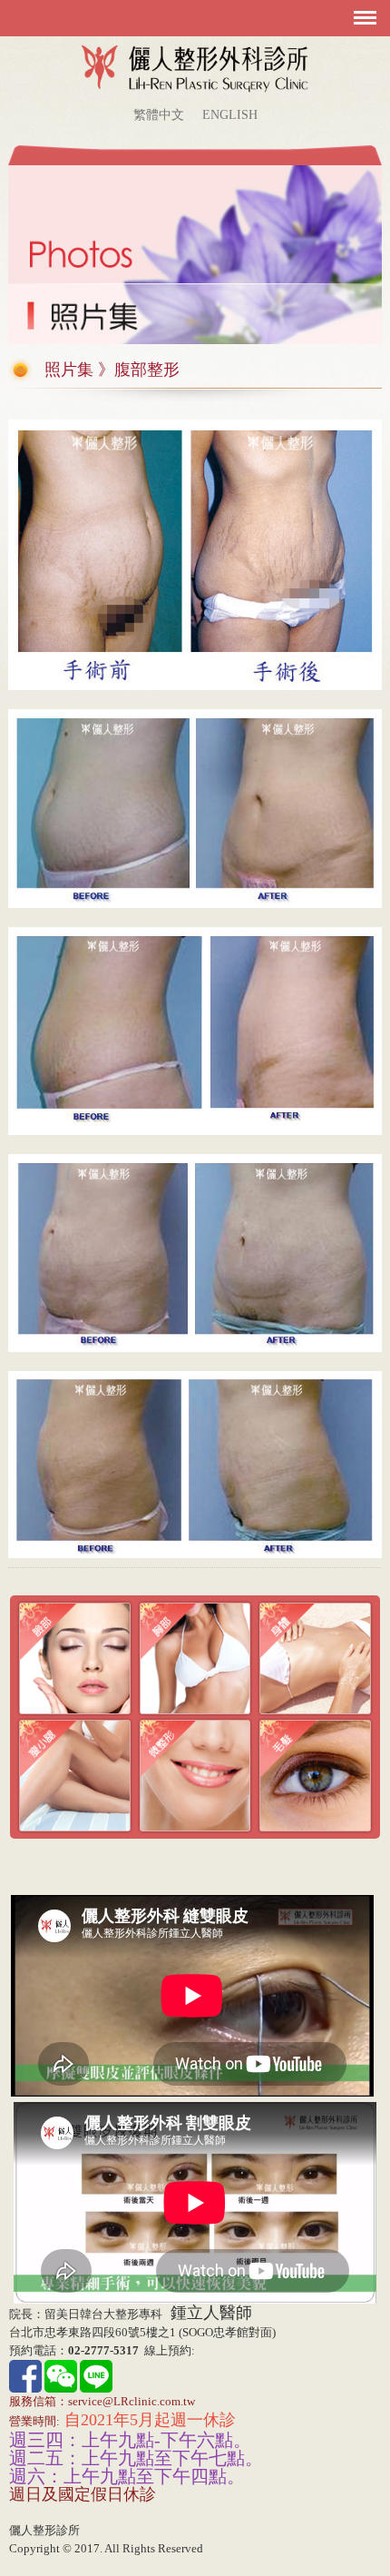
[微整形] (195, 1775)
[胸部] (195, 1658)
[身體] (315, 1658)
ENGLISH (230, 115)
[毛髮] (315, 1775)
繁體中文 (159, 115)
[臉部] (75, 1658)
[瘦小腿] (75, 1775)
